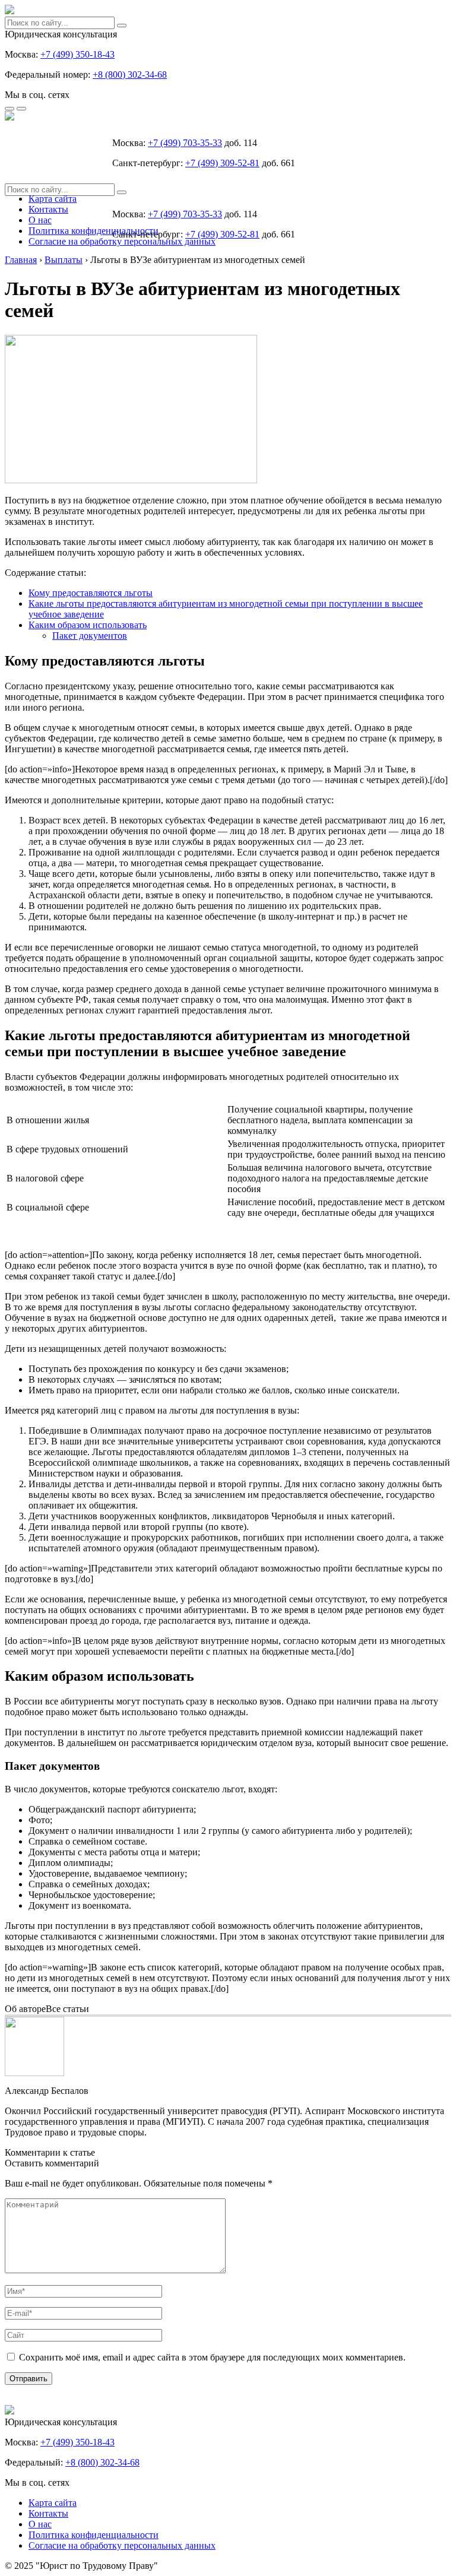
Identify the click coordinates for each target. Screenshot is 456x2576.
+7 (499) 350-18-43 (77, 54)
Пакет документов (90, 636)
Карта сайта (53, 199)
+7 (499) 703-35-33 (185, 143)
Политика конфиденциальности (94, 231)
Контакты (48, 209)
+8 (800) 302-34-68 (130, 75)
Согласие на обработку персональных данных (122, 241)
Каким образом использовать (88, 625)
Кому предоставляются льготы (91, 593)
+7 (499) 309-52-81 (222, 163)
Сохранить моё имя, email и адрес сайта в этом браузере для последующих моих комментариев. (212, 2357)
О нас (40, 220)
